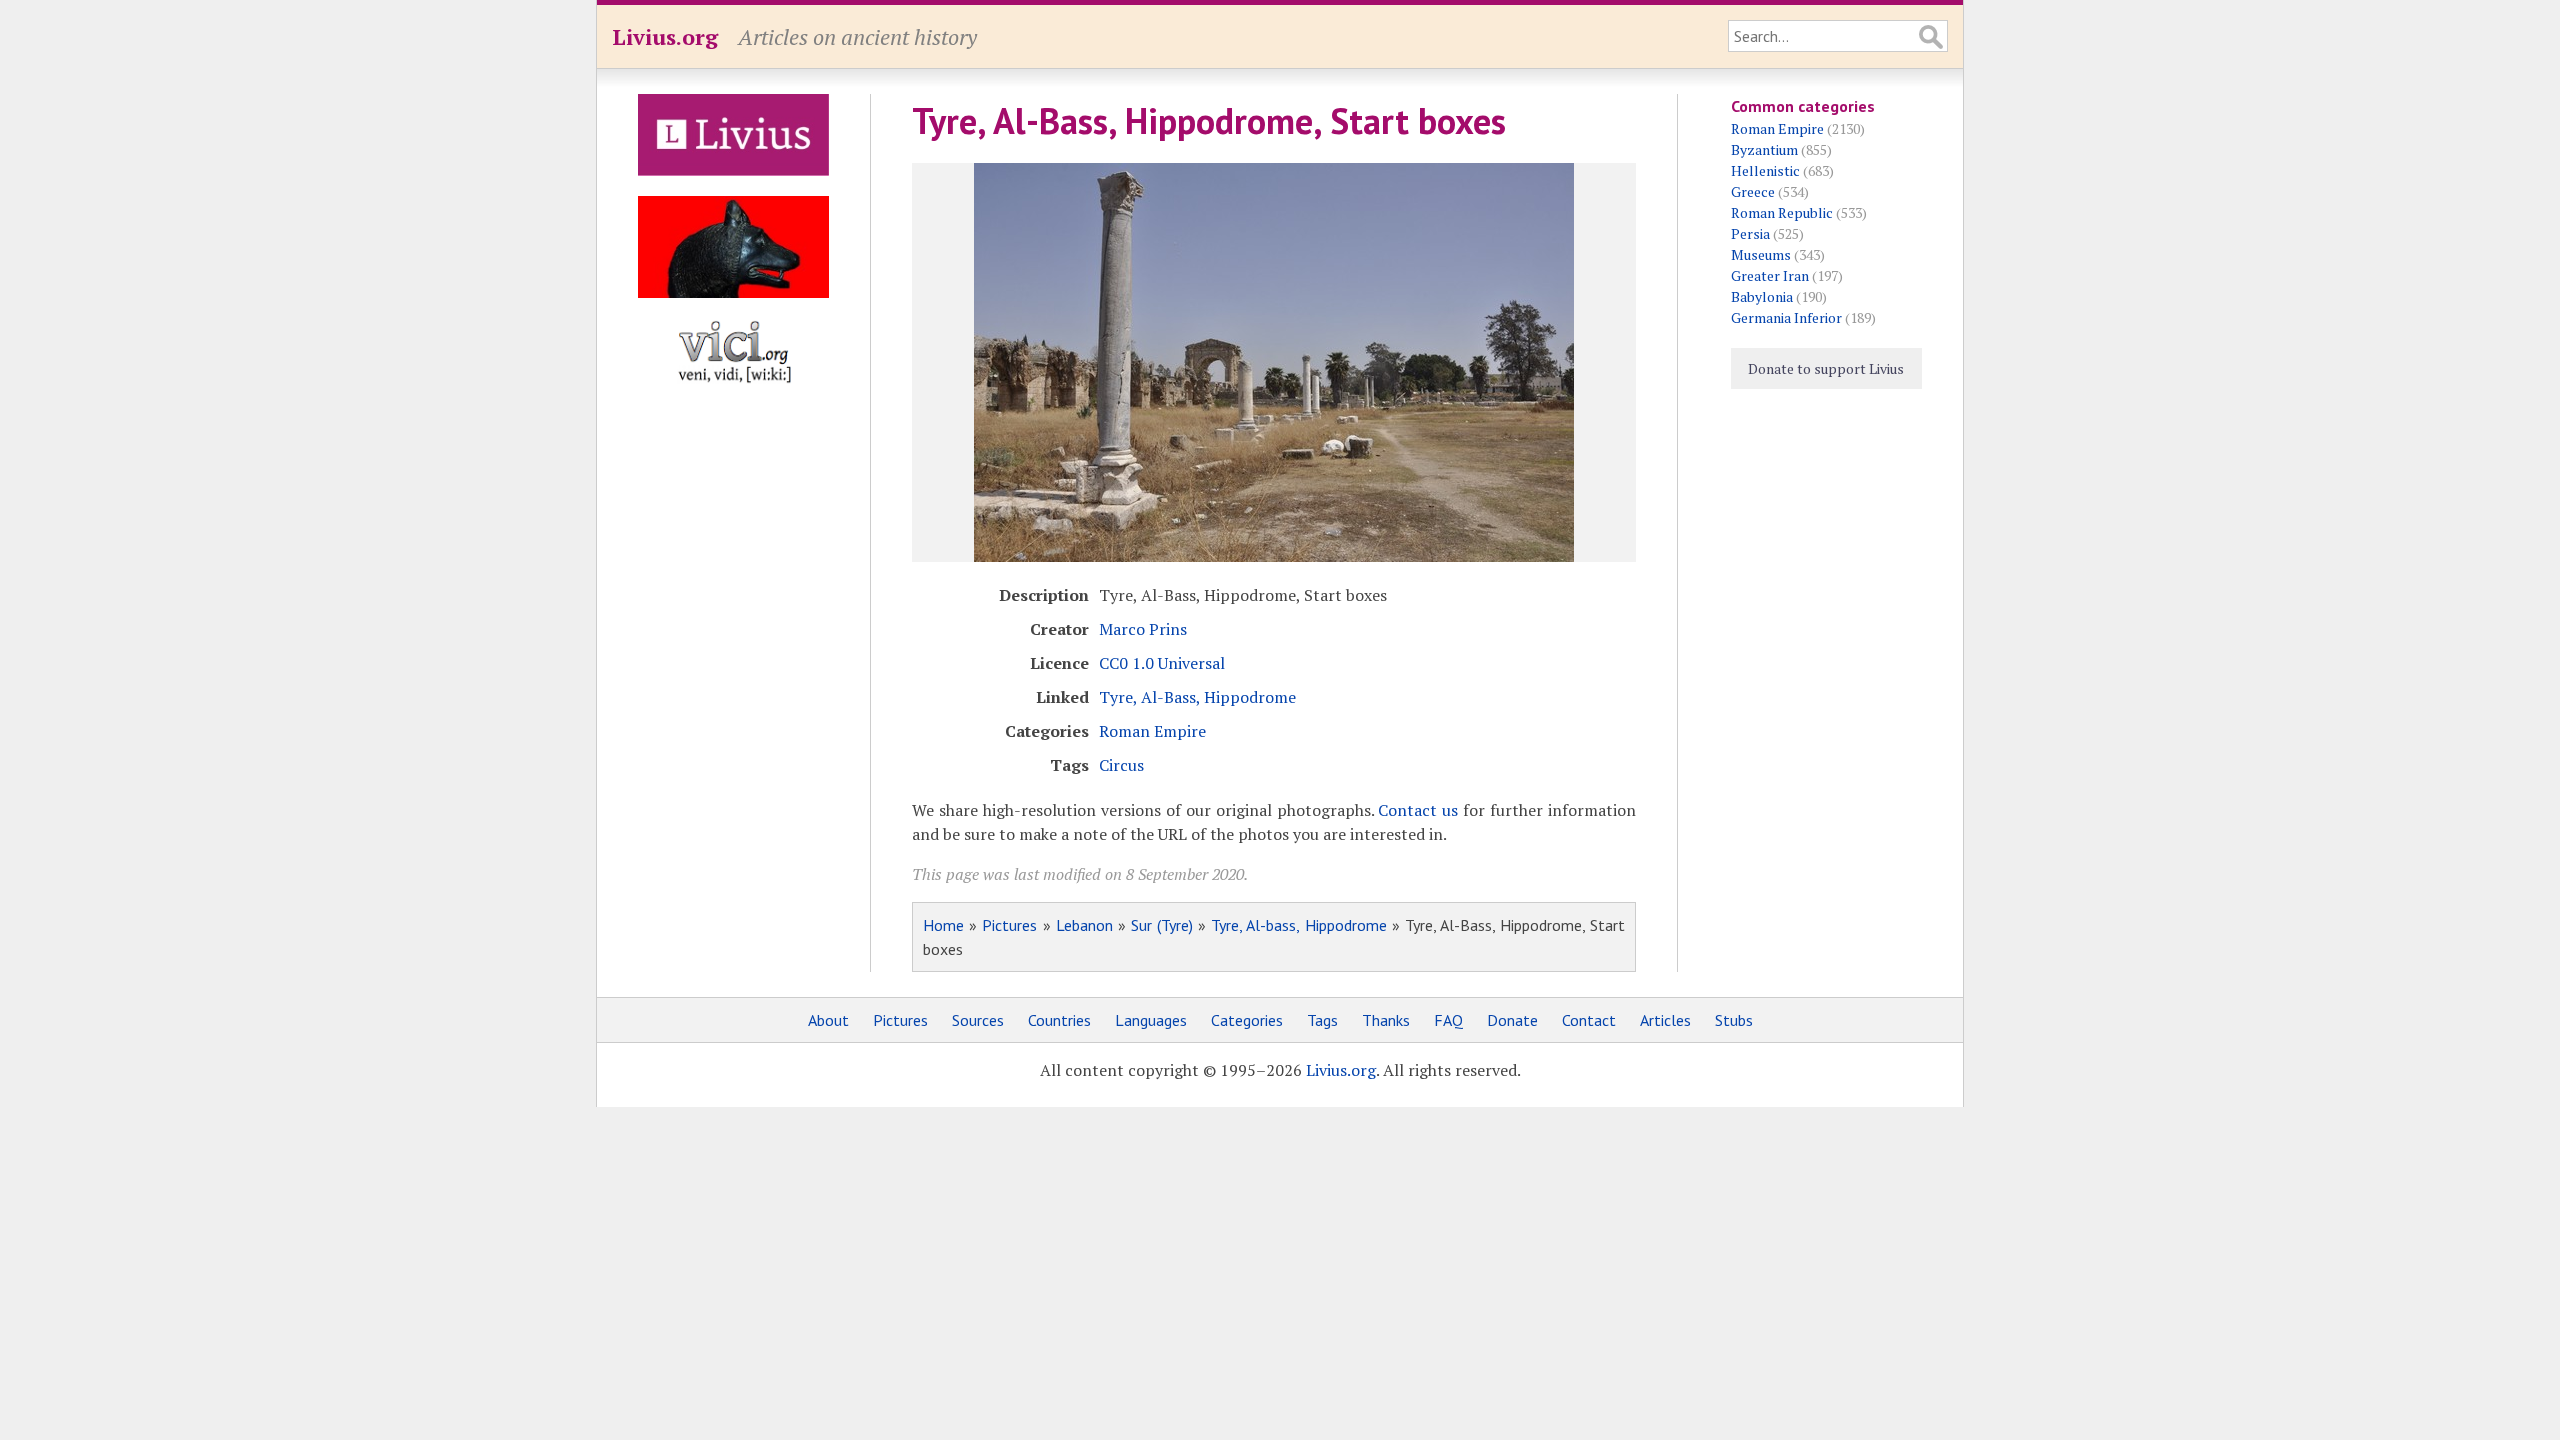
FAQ (1448, 1020)
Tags (1322, 1020)
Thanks (1386, 1020)
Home (943, 925)
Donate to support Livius (1826, 368)
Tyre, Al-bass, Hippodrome (1298, 925)
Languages (1151, 1020)
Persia (1750, 233)
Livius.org (665, 36)
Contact (1589, 1020)
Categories (1247, 1020)
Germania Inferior (1786, 317)
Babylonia (1762, 296)
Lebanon (1084, 925)
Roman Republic (1782, 212)
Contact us (1418, 810)
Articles (1665, 1020)
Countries (1059, 1020)
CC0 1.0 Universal (1162, 663)
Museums (1761, 254)
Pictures (1009, 925)
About (828, 1020)
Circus (1121, 765)
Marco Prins (1143, 629)
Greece (1753, 191)
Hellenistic (1765, 170)
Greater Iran (1770, 275)
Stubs (1734, 1020)
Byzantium (1764, 149)
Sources (978, 1020)
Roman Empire (1152, 731)
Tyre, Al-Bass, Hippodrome (1197, 697)
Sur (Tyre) (1162, 925)
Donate (1512, 1020)
